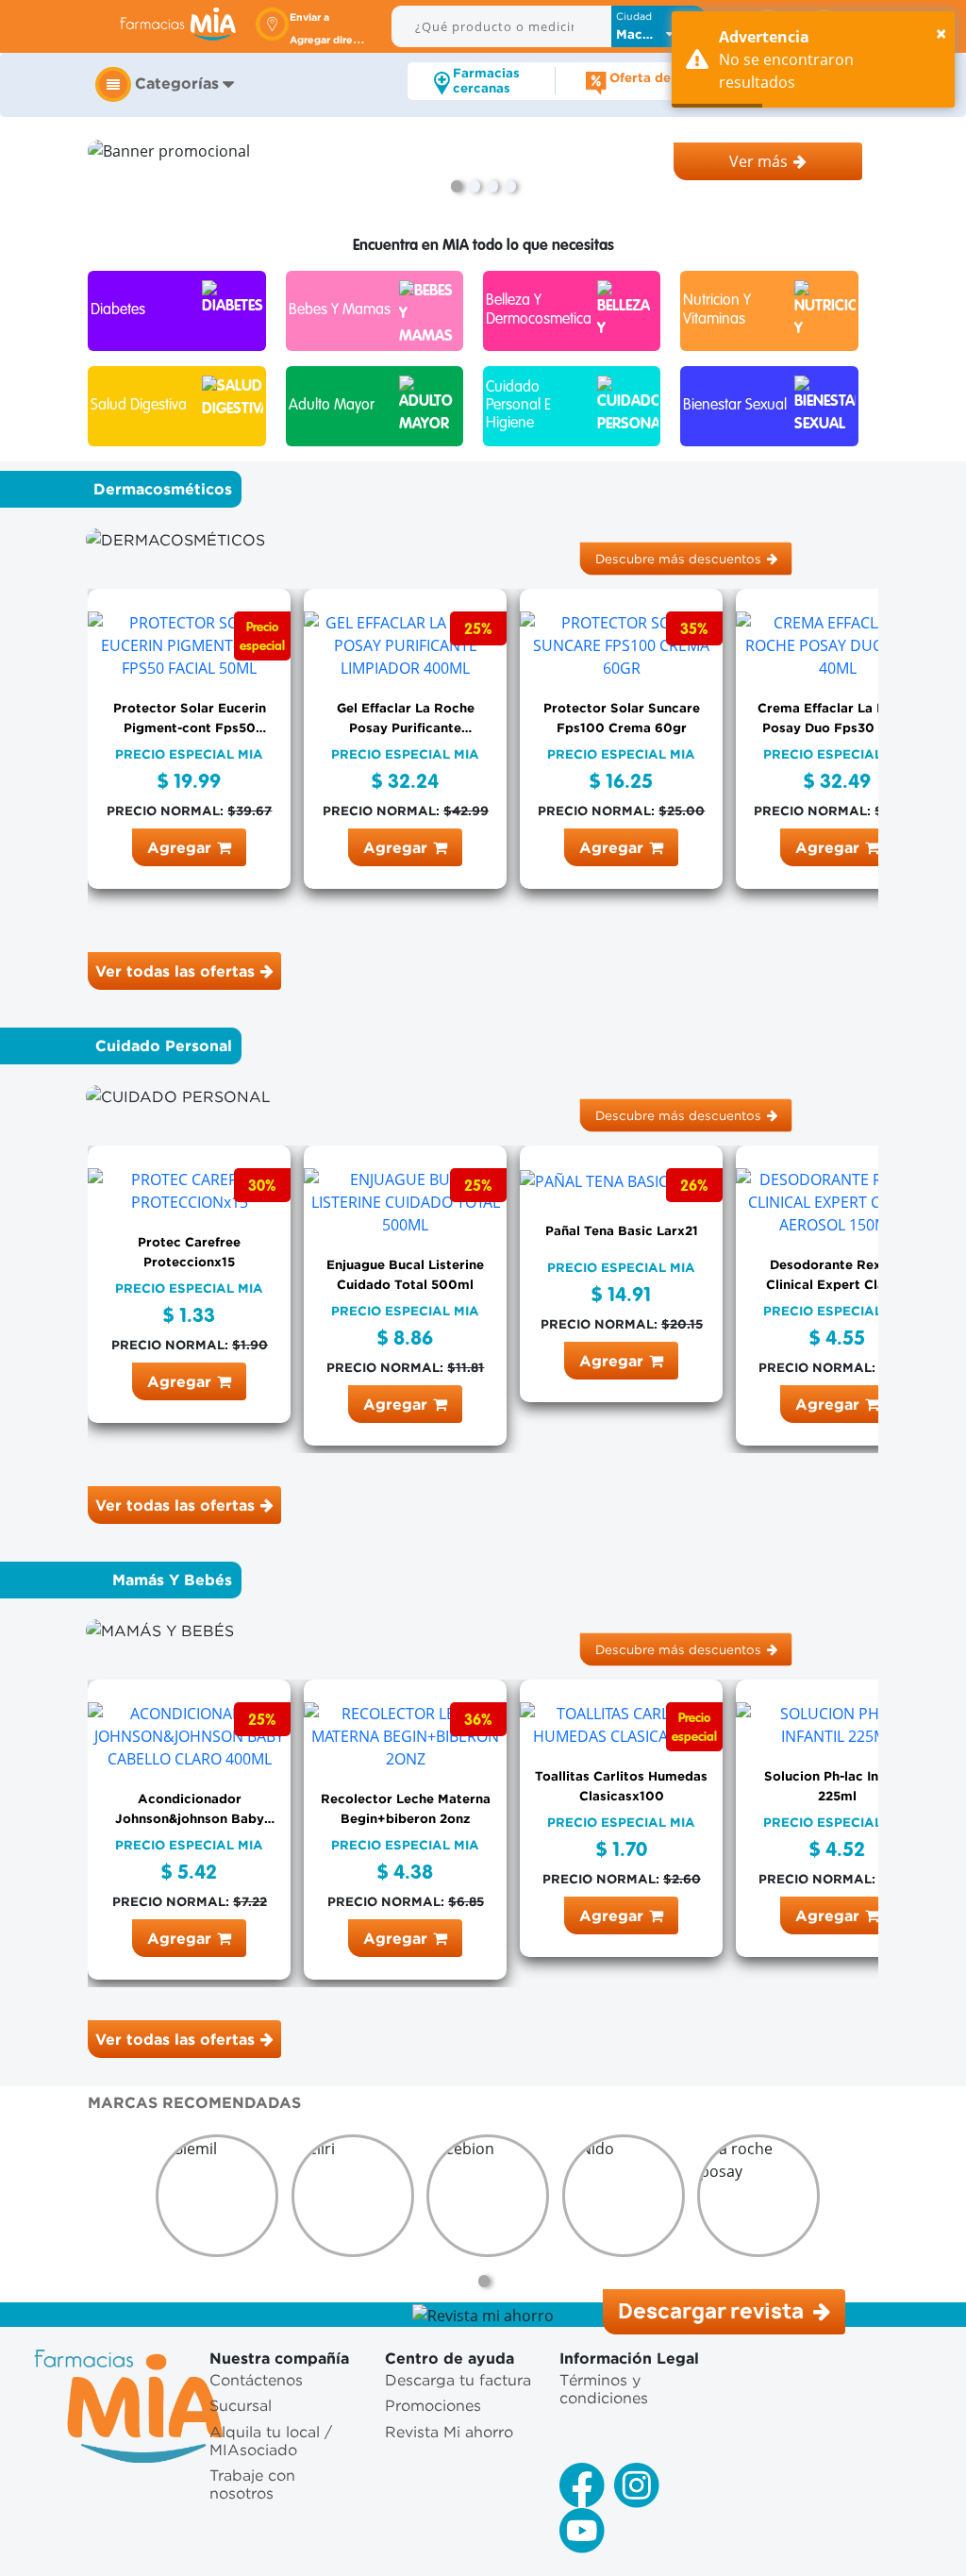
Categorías (177, 83)
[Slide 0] (457, 186)
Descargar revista (713, 2311)
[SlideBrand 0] (484, 2281)
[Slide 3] (510, 186)
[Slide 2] (492, 186)
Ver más (758, 161)
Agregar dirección (335, 40)
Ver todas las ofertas (175, 971)
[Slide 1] (475, 186)
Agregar (179, 847)
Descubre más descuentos (678, 558)
